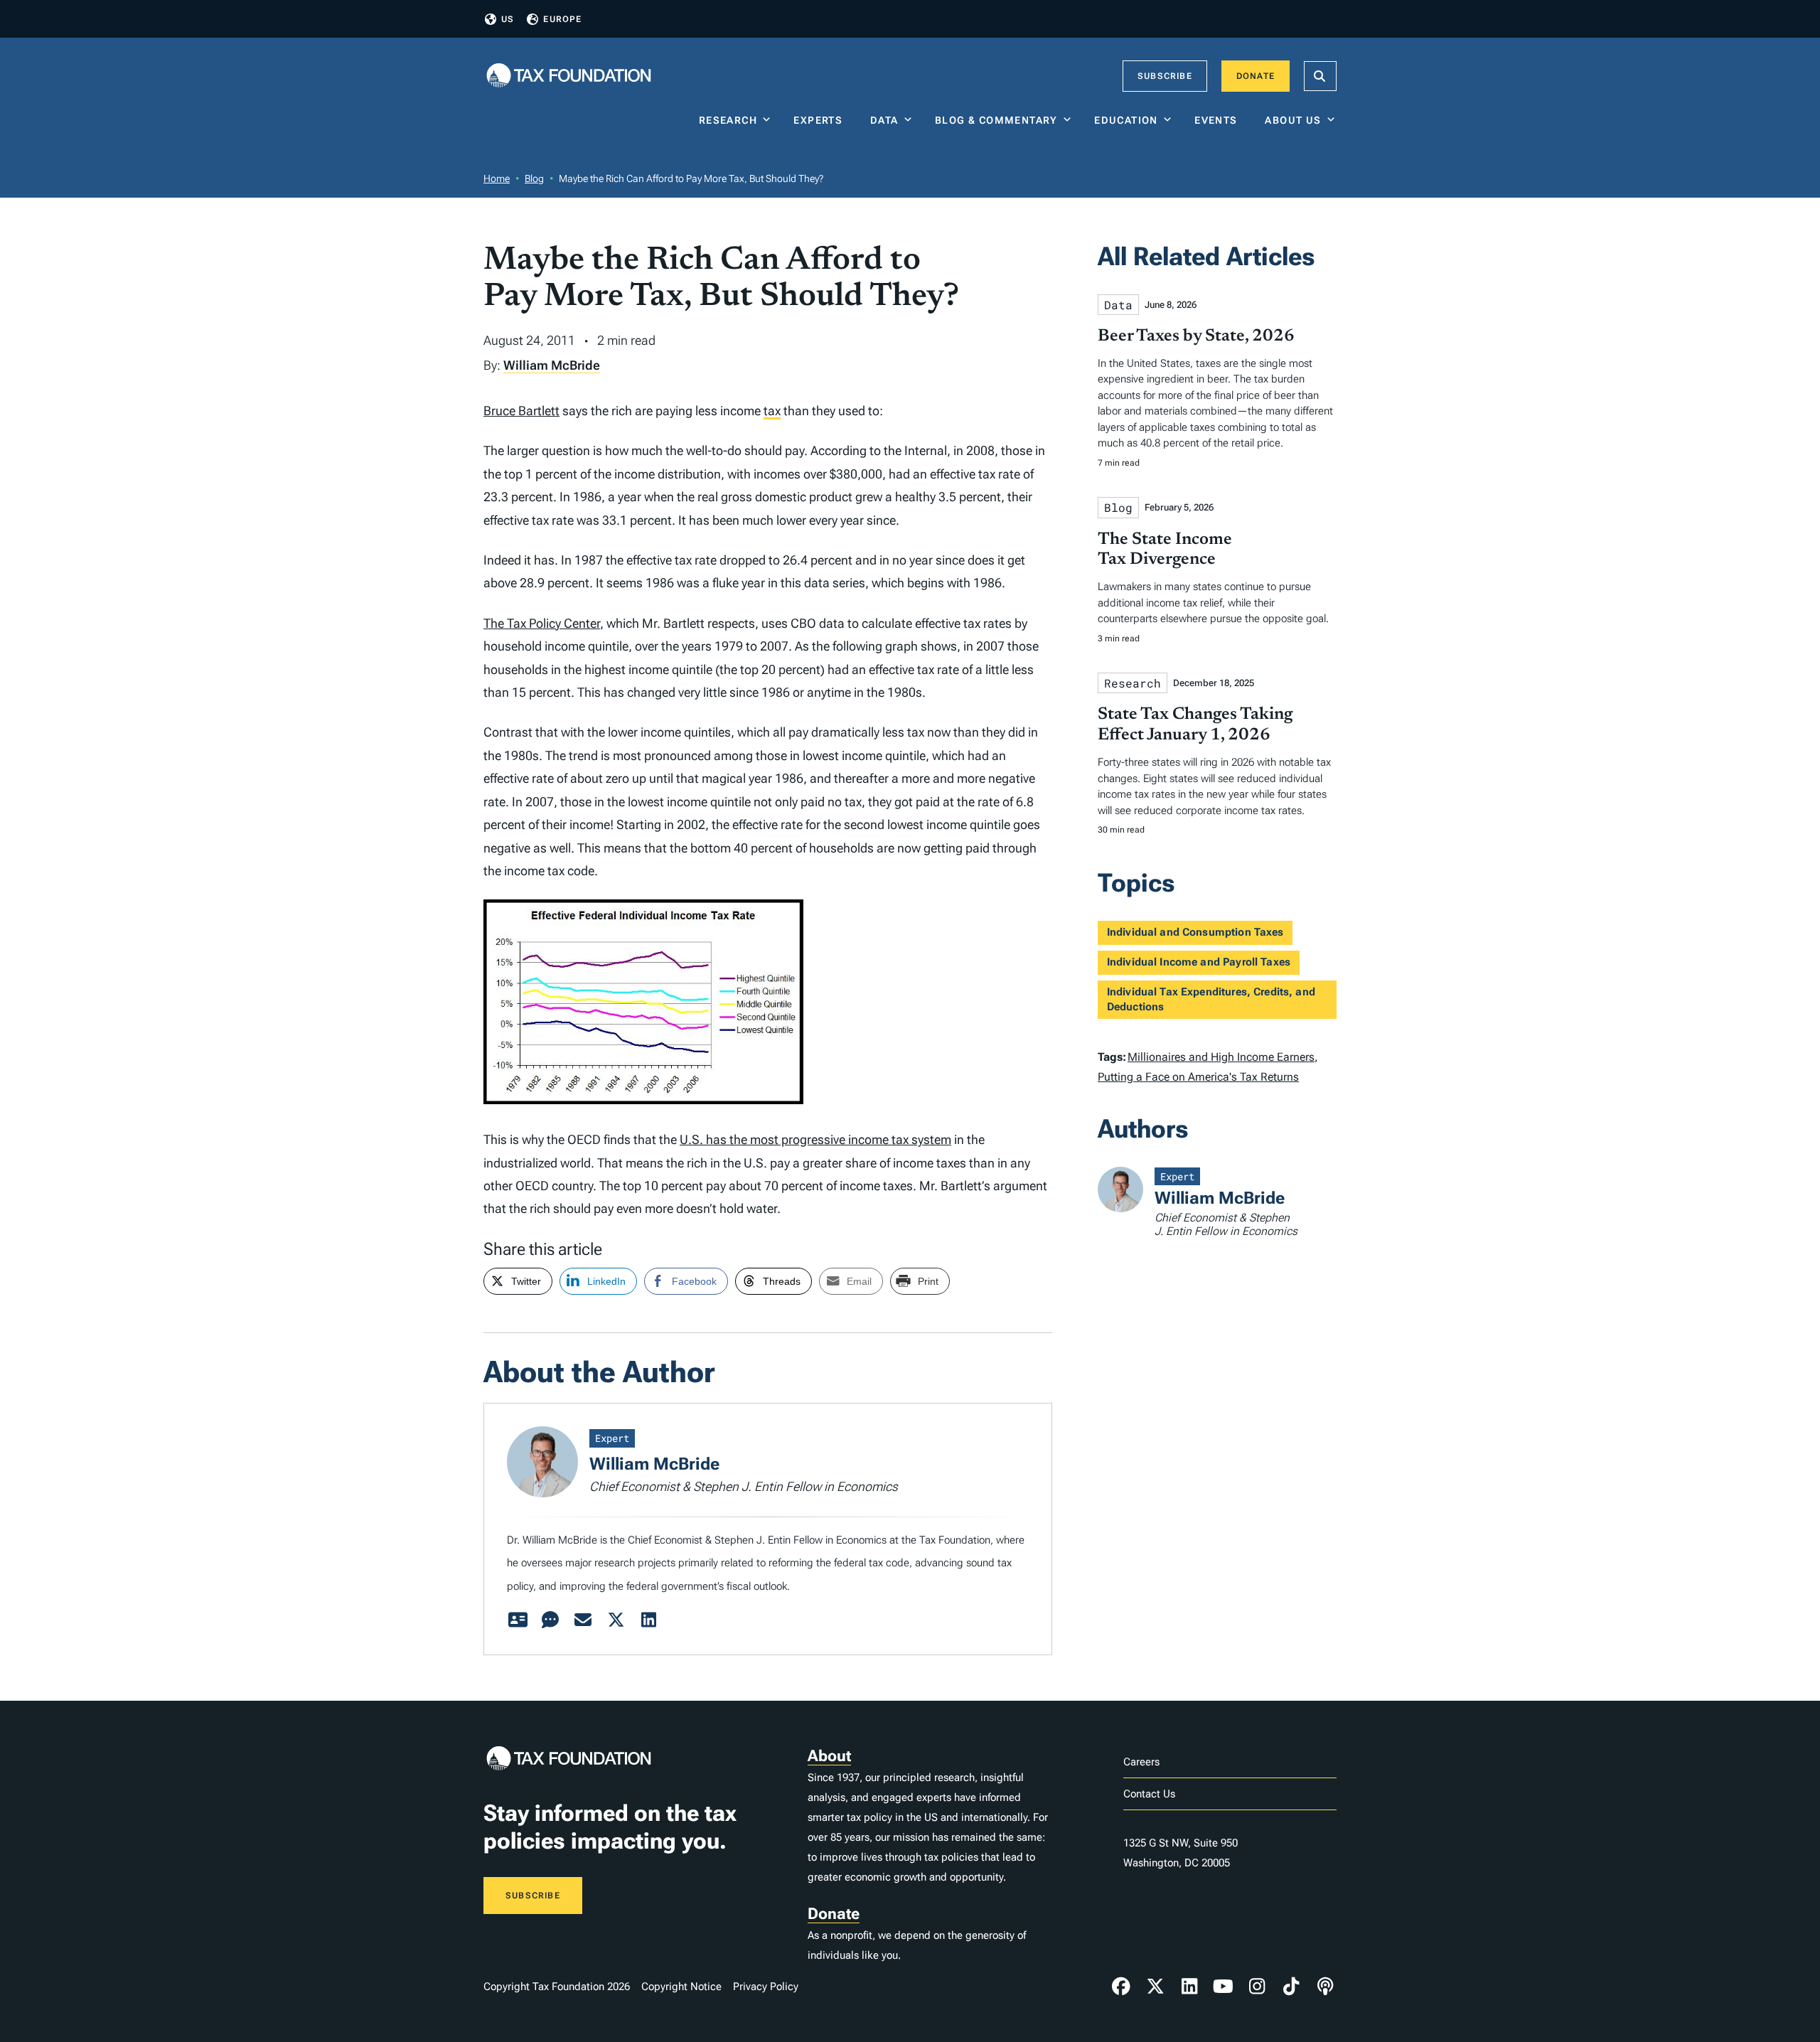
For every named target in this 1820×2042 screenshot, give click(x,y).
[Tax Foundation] (569, 76)
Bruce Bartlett (521, 411)
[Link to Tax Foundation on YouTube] (1224, 1987)
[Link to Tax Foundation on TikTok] (1291, 1987)
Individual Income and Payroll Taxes (1199, 962)
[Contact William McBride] (583, 1620)
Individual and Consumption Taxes (1195, 932)
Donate (1256, 76)
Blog (534, 178)
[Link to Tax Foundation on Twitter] (1155, 1987)
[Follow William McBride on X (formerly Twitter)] (616, 1620)
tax (772, 411)
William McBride (552, 365)
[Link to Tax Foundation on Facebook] (1121, 1987)
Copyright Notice (681, 1987)
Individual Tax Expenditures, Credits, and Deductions (1211, 999)
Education (1126, 120)
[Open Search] (1320, 76)
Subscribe (1165, 76)
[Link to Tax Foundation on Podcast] (1325, 1987)
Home (497, 178)
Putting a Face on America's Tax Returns (1198, 1077)
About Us (1293, 120)
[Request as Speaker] (550, 1620)
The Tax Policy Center (542, 623)
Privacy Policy (766, 1987)
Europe (562, 19)
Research (728, 120)
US (508, 19)
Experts (821, 120)
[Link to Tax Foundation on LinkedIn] (1189, 1987)
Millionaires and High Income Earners (1221, 1057)
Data (884, 120)
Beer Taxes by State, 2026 (1196, 336)
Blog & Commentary (996, 120)
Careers (1141, 1762)
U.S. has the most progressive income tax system (815, 1139)
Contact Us (1149, 1794)
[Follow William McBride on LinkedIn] (648, 1620)
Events (1219, 120)
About (829, 1756)
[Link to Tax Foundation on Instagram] (1257, 1987)
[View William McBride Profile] (518, 1620)
